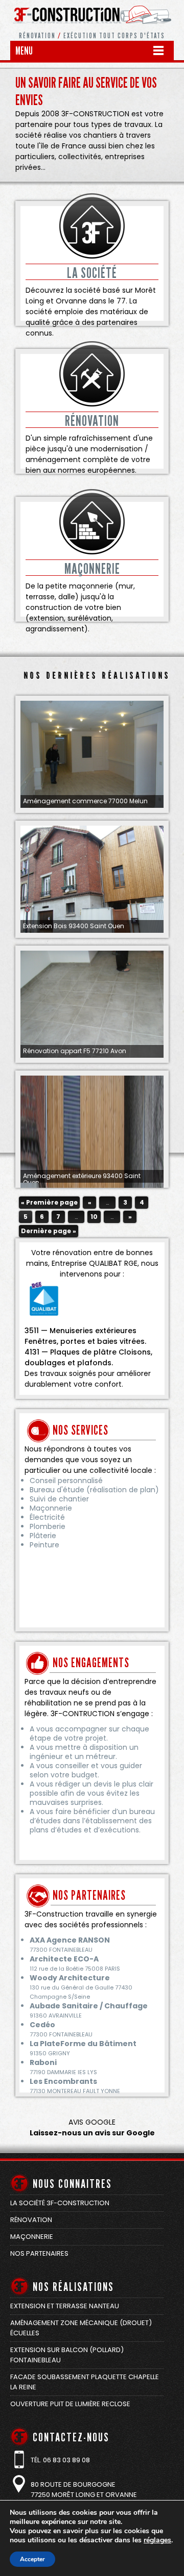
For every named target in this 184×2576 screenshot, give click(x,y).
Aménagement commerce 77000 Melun (85, 801)
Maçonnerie (32, 2237)
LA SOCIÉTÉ (92, 273)
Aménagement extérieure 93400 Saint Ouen (82, 1179)
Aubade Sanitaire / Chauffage (89, 2006)
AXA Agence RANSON (70, 1940)
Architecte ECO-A (64, 1959)
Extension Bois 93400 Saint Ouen (74, 926)
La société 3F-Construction (60, 2203)
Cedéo (42, 2025)
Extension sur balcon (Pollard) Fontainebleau (67, 2355)
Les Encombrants (63, 2081)
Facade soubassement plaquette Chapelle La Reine (85, 2382)
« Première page (49, 1202)
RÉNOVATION (92, 421)
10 (94, 1217)
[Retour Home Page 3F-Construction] (92, 28)
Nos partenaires (39, 2253)
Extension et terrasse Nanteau (65, 2306)
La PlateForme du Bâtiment (83, 2044)
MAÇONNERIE (92, 569)
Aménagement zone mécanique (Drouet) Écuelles (81, 2328)
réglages (157, 2540)
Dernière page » (49, 1231)
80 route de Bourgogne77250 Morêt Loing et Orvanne (84, 2490)
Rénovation (31, 2220)
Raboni (43, 2062)
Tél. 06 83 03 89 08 (60, 2460)
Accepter (32, 2559)
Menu (24, 51)
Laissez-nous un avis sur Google (92, 2133)
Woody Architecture (70, 1978)
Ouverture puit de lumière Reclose (70, 2404)
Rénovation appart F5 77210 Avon (75, 1051)
